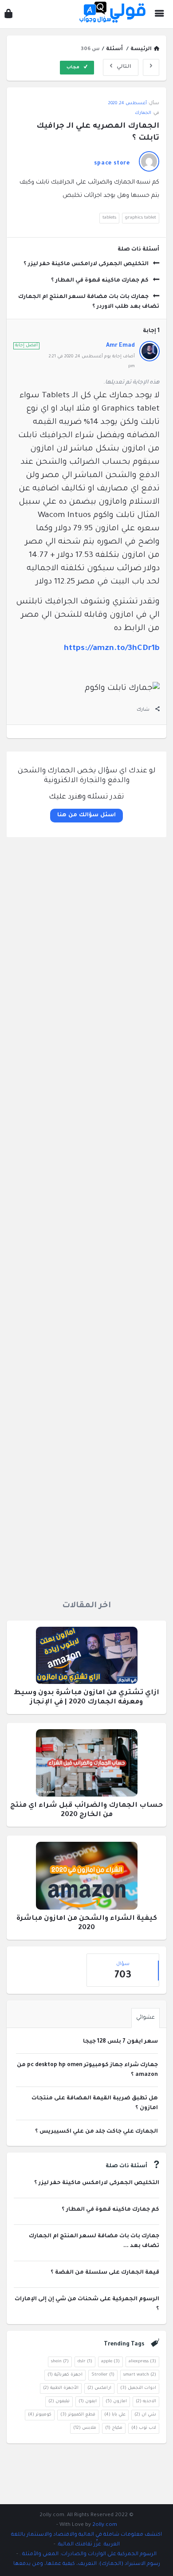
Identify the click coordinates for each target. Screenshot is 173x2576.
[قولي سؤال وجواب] (110, 14)
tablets (109, 218)
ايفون (88, 2402)
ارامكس (99, 2388)
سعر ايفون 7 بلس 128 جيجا (120, 2042)
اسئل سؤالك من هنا (86, 815)
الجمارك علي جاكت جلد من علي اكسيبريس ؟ (96, 2132)
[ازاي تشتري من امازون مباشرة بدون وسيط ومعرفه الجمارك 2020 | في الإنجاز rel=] (87, 1658)
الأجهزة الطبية (61, 2388)
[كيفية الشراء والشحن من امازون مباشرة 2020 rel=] (87, 1879)
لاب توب (144, 2428)
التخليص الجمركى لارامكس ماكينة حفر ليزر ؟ (86, 264)
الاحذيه (146, 2402)
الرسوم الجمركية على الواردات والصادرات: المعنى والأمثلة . (87, 2554)
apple (110, 2362)
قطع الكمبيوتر (78, 2415)
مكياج (114, 2428)
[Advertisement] (86, 1215)
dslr (85, 2362)
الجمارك (143, 113)
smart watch (140, 2375)
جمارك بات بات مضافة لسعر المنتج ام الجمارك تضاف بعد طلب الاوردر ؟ (89, 302)
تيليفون (59, 2402)
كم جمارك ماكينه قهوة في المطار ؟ (100, 281)
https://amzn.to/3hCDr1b (112, 649)
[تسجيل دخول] (8, 16)
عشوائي (145, 2018)
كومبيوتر (40, 2415)
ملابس (85, 2428)
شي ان (145, 2415)
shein (60, 2362)
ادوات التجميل (138, 2388)
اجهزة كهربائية (65, 2375)
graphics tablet (141, 218)
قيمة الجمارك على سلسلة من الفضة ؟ (105, 2273)
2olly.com (105, 2525)
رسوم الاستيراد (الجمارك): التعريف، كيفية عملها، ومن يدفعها (87, 2564)
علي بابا (115, 2415)
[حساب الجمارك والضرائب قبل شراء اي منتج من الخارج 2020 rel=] (87, 1766)
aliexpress (142, 2362)
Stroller (103, 2375)
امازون (116, 2402)
